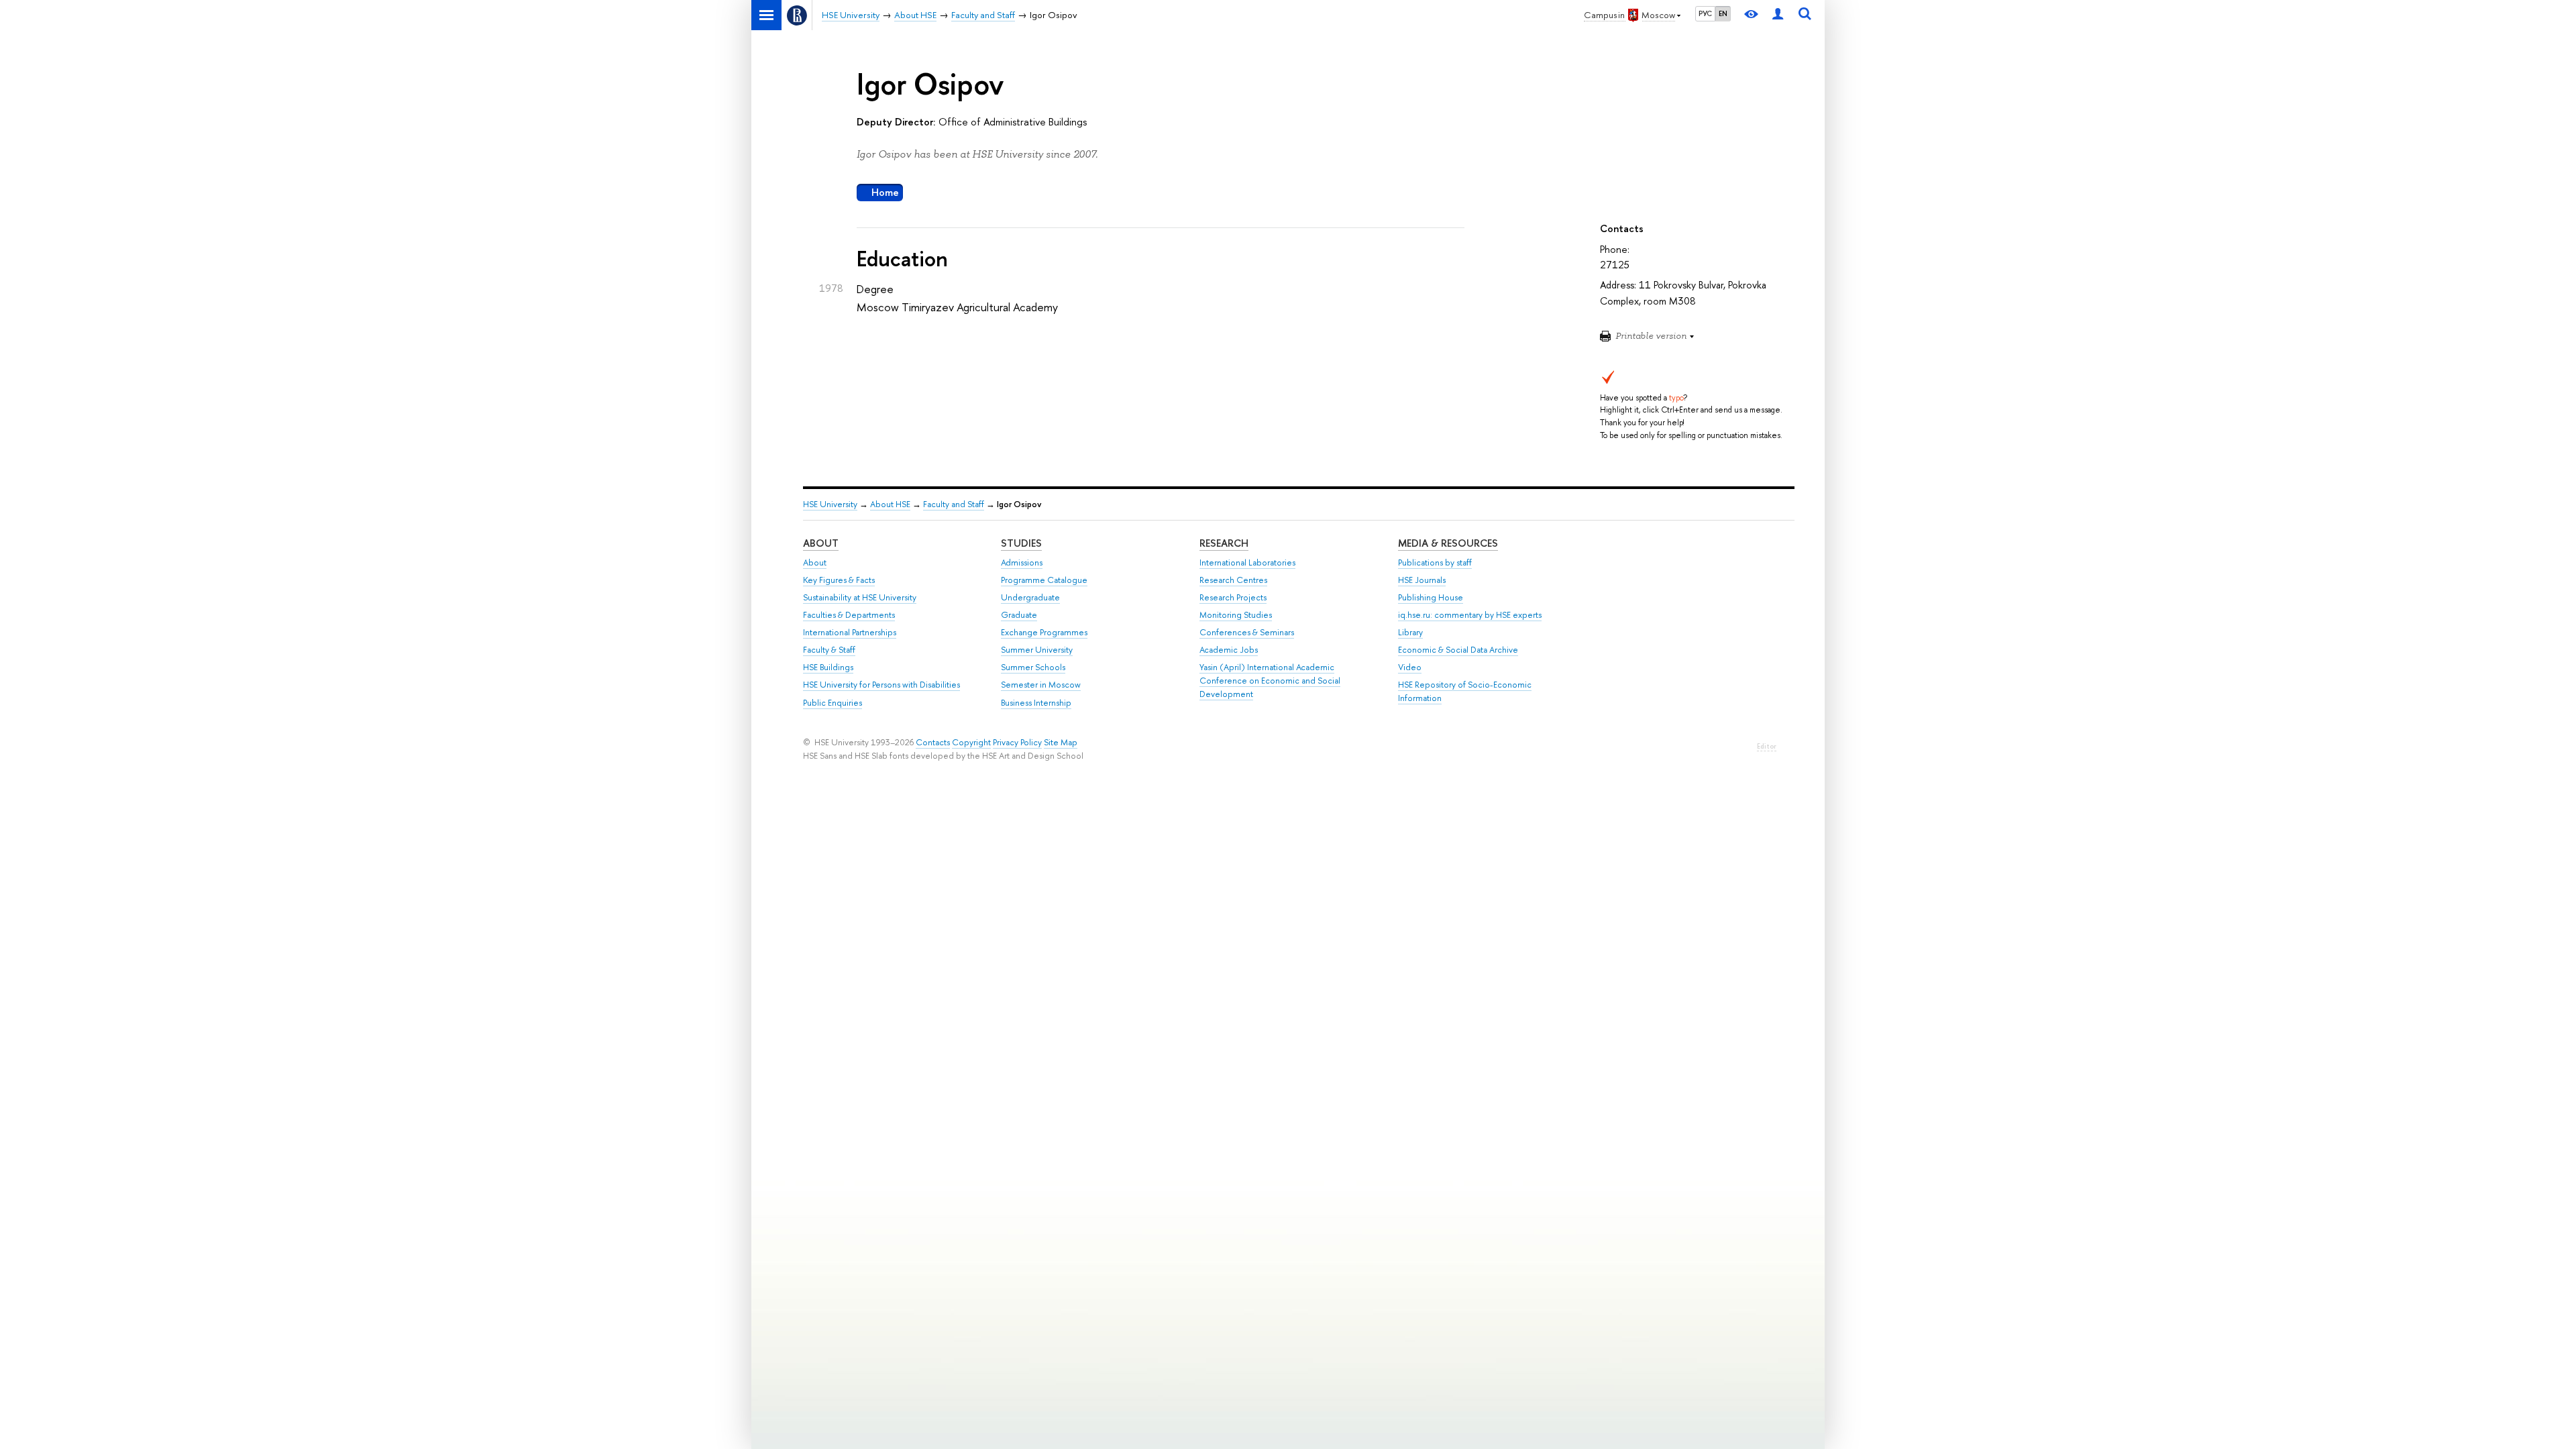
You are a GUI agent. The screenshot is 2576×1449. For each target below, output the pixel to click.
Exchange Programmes (1044, 632)
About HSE (890, 504)
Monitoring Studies (1236, 615)
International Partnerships (850, 632)
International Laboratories (1247, 562)
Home (885, 192)
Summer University (1037, 650)
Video (1410, 667)
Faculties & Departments (849, 615)
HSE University (830, 504)
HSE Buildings (828, 667)
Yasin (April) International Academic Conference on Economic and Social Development (1270, 681)
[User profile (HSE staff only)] (1778, 15)
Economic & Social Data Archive (1458, 650)
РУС (1705, 13)
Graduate (1019, 615)
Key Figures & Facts (839, 580)
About (821, 543)
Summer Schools (1033, 667)
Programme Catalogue (1044, 580)
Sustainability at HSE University (860, 597)
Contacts (933, 742)
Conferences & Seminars (1247, 632)
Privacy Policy (1017, 742)
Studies (1021, 543)
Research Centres (1233, 580)
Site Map (1061, 742)
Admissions (1022, 562)
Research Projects (1233, 597)
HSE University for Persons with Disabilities (881, 685)
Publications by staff (1435, 562)
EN (1723, 13)
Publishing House (1431, 597)
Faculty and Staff (954, 504)
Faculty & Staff (829, 650)
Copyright (971, 742)
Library (1410, 632)
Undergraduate (1030, 597)
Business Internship (1036, 703)
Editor (1767, 746)
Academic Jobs (1229, 650)
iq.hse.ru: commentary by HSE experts (1470, 615)
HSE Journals (1422, 580)
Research (1224, 543)
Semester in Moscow (1041, 685)
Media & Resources (1448, 543)
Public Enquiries (833, 703)
